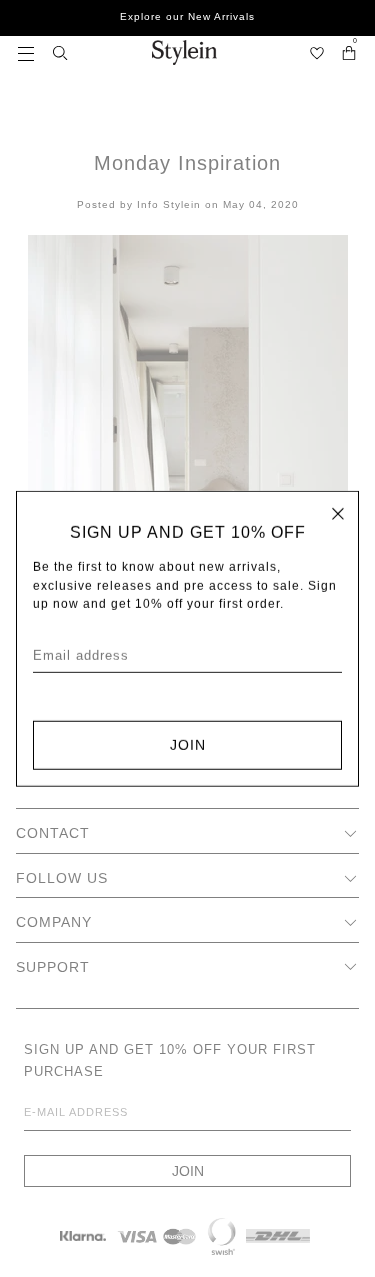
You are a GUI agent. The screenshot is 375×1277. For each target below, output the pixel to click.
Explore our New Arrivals (187, 16)
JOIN (188, 745)
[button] (26, 52)
